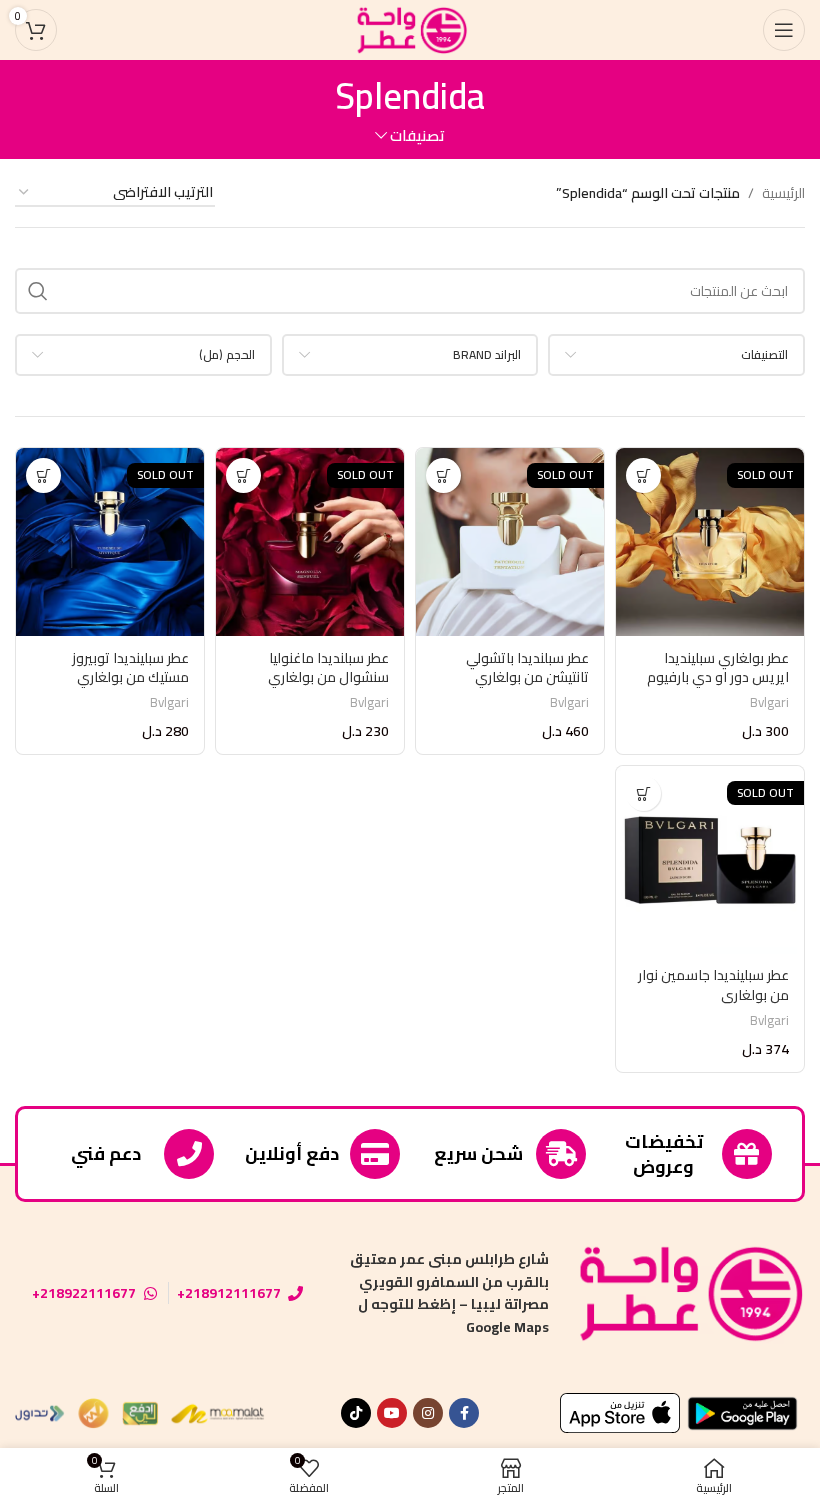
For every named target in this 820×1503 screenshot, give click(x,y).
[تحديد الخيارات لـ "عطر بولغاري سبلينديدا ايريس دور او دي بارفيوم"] (643, 475)
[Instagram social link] (428, 1413)
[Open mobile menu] (784, 30)
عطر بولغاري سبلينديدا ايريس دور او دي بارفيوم (718, 668)
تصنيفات (417, 135)
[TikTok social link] (356, 1413)
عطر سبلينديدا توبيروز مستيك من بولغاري (130, 668)
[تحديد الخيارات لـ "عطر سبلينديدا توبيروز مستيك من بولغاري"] (43, 475)
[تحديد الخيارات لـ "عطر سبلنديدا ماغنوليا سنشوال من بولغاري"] (243, 475)
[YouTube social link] (392, 1413)
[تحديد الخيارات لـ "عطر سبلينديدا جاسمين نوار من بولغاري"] (643, 793)
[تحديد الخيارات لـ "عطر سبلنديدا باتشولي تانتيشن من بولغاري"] (443, 475)
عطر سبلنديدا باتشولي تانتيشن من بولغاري (527, 668)
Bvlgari (769, 702)
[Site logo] (410, 29)
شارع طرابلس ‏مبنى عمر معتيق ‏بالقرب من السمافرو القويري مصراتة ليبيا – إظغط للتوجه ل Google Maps (449, 1292)
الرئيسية (783, 193)
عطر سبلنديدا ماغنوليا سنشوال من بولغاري (328, 668)
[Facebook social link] (464, 1413)
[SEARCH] (38, 291)
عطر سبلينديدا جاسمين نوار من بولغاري (713, 985)
